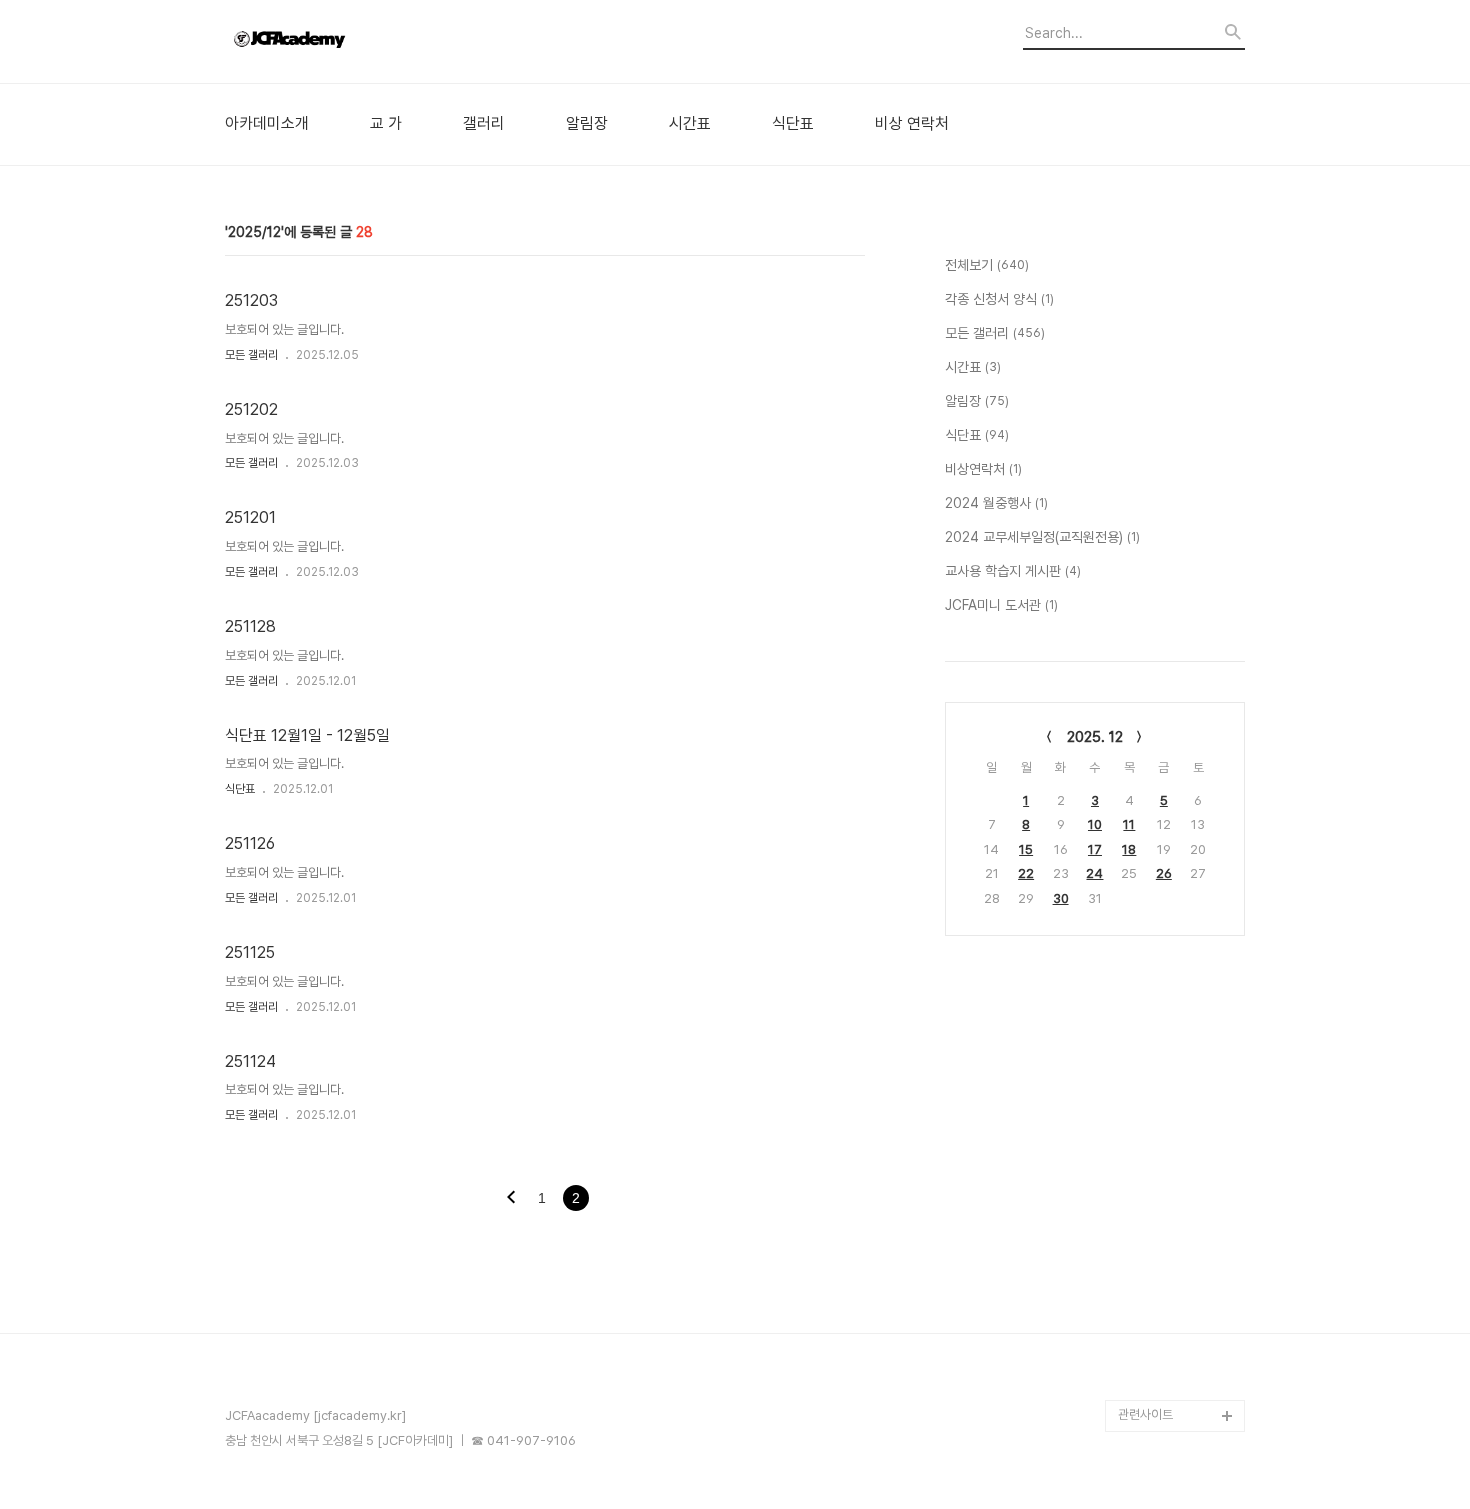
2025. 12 (1095, 737)
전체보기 (987, 265)
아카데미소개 (267, 124)
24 (1094, 873)
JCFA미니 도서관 (1001, 605)
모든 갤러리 (251, 355)
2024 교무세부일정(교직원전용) (1042, 537)
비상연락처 (983, 469)
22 (1026, 873)
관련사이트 (1145, 1414)
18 (1129, 849)
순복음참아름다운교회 (1174, 1383)
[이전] (511, 1199)
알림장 (587, 124)
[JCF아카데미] (335, 41)
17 (1095, 849)
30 (1061, 898)
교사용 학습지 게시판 (1013, 571)
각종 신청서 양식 (999, 299)
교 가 (386, 124)
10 (1095, 824)
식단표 (793, 124)
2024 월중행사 (996, 503)
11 (1129, 824)
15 (1026, 849)
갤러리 (484, 124)
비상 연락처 (912, 124)
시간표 (690, 124)
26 (1164, 873)
